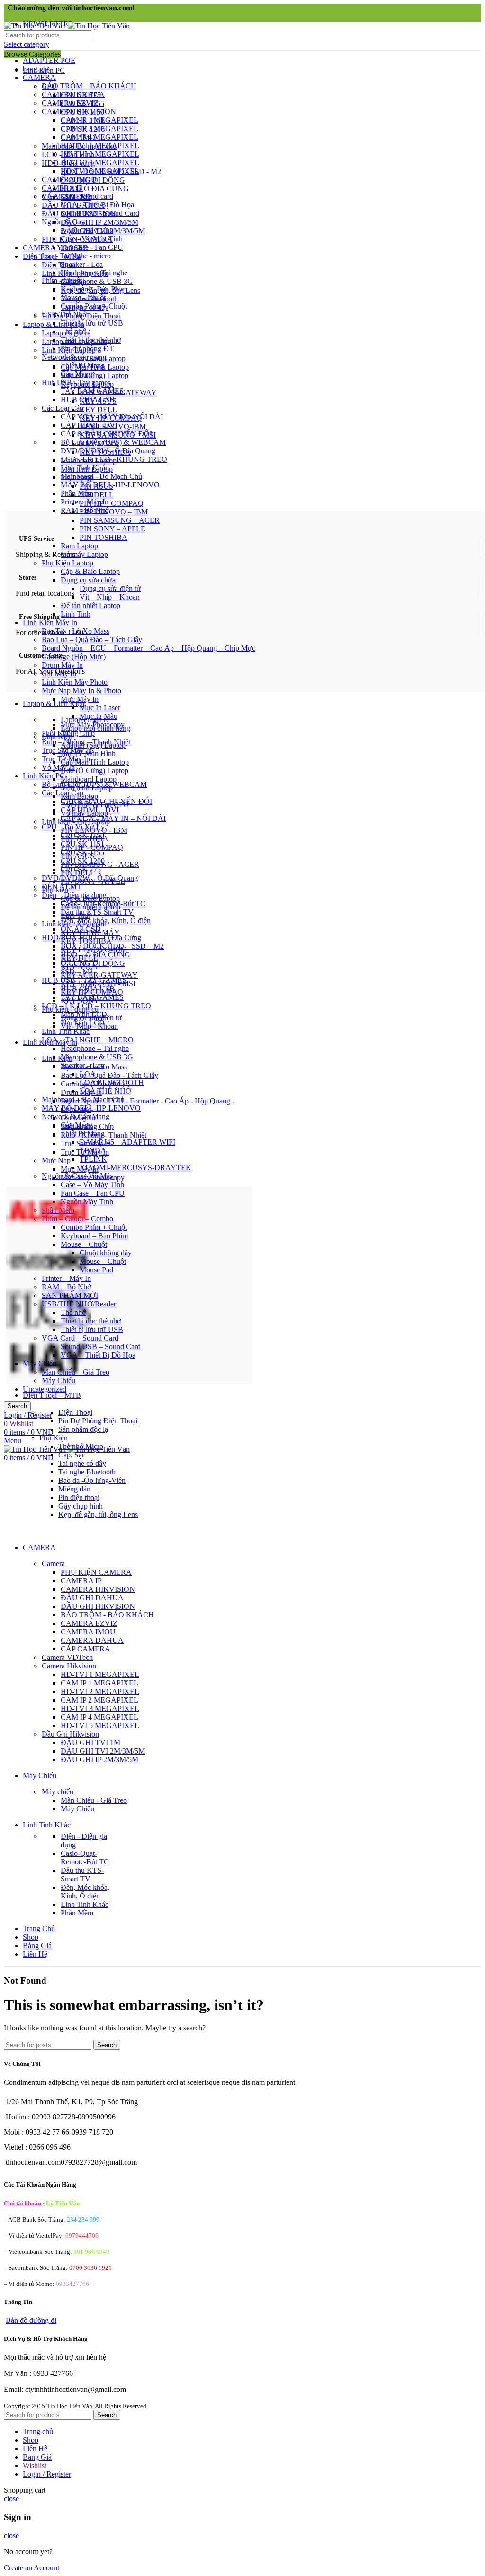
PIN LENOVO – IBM (114, 512)
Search (17, 1406)
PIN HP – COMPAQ (112, 503)
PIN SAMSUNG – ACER (120, 520)
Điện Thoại (59, 265)
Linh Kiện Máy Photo (75, 682)
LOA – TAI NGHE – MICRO (88, 1040)
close (11, 2499)
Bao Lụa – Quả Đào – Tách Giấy (92, 640)
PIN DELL (97, 495)
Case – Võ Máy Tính (92, 1185)
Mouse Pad (96, 1270)
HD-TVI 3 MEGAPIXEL (100, 163)
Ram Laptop (79, 546)
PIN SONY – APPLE (112, 529)
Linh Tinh (76, 614)
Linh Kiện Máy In (50, 622)
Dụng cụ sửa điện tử (110, 588)
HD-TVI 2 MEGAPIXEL (100, 154)
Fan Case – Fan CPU (93, 1193)
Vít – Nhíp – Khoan (110, 597)
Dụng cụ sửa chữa (88, 580)
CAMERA (39, 77)
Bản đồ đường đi (31, 2320)
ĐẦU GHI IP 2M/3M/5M (99, 222)
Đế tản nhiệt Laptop (90, 605)
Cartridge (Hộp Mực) (74, 657)
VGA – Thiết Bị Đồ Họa (98, 1355)
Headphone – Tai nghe (95, 1048)
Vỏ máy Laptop (84, 554)
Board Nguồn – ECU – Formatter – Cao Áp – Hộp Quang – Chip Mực (148, 648)
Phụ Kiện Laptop (67, 563)
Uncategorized (45, 1389)
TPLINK (93, 1159)
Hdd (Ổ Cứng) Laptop (94, 375)
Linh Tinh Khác (66, 1031)
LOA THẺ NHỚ (105, 1091)
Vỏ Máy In (58, 767)
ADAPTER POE (49, 60)
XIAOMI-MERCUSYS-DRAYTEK (135, 1168)
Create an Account (31, 2568)
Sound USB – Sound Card (101, 1346)
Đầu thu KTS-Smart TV (97, 912)
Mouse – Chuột (103, 1261)
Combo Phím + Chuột (94, 1227)
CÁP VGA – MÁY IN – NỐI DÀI (113, 818)
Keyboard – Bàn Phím (94, 1236)
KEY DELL (98, 410)
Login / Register (47, 2474)
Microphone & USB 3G (97, 1057)
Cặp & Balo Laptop (90, 571)
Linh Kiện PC (44, 776)
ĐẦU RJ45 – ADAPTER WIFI (127, 1142)
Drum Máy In (62, 665)
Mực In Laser (100, 708)
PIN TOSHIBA (103, 537)
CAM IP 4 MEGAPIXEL (99, 137)
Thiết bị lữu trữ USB (92, 1329)
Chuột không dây (106, 1253)
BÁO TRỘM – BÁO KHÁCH (89, 86)
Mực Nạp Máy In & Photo (81, 691)
